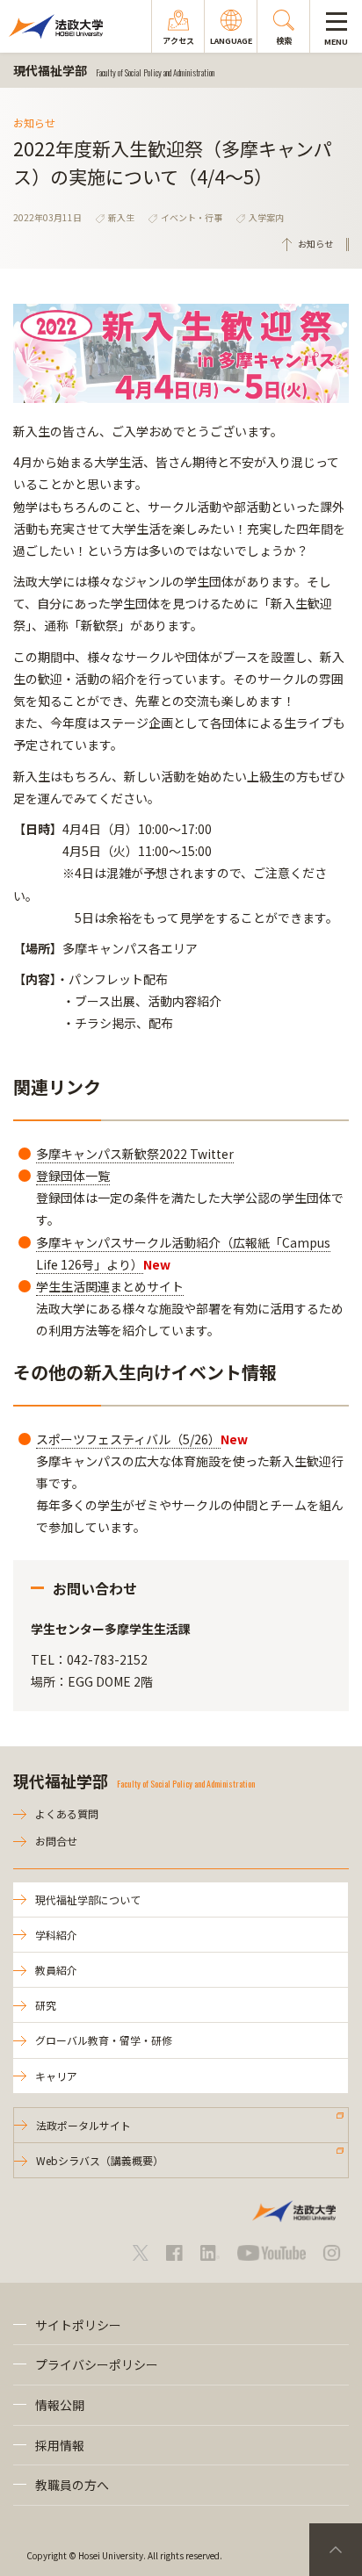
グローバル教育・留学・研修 (104, 2040)
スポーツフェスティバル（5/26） (128, 1439)
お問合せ (56, 1841)
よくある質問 (67, 1813)
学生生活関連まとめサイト (110, 1286)
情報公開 (60, 2405)
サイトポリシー (78, 2325)
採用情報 (60, 2445)
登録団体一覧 (73, 1176)
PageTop (336, 2550)
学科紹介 (56, 1935)
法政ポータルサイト (83, 2125)
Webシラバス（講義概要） (100, 2160)
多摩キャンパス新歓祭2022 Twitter (135, 1154)
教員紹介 (56, 1970)
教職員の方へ (72, 2485)
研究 (46, 2005)
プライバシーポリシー (97, 2364)
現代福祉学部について (88, 1900)
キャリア (56, 2076)
